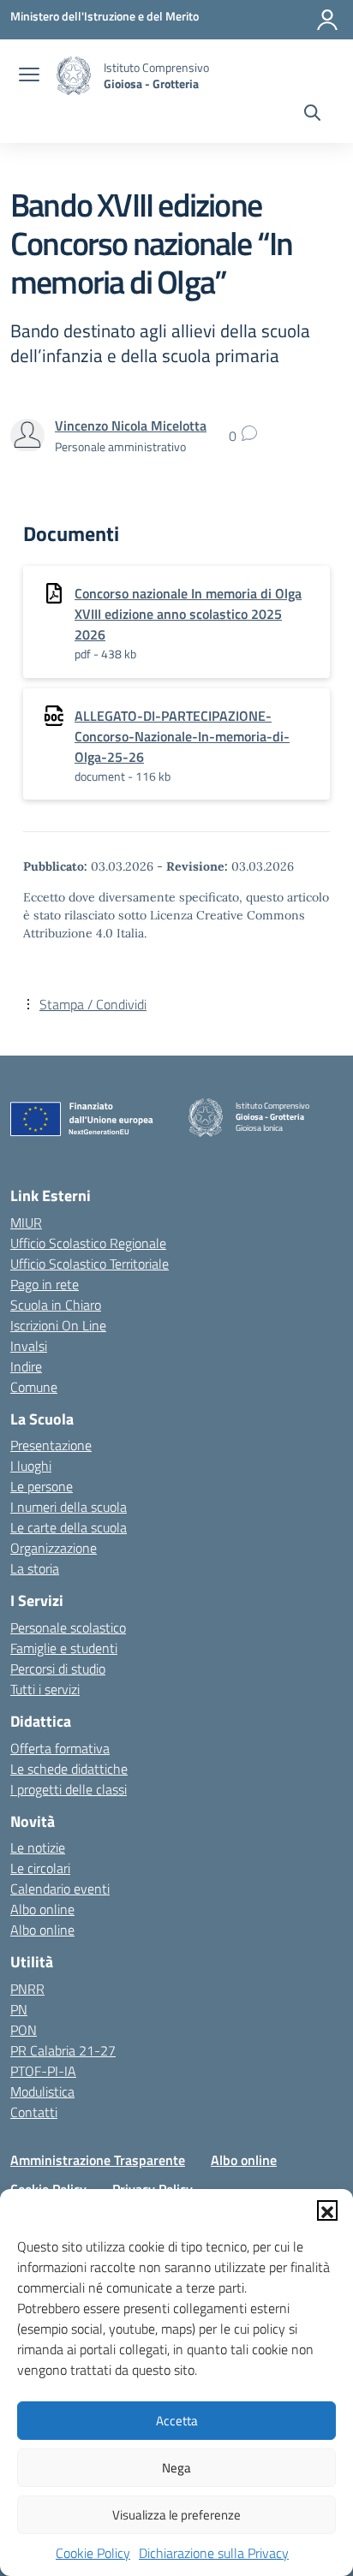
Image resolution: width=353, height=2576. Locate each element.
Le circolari (40, 1868)
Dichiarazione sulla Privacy (214, 2553)
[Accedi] (327, 20)
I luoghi (31, 1466)
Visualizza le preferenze (176, 2515)
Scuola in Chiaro (56, 1305)
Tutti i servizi (45, 1689)
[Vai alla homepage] (74, 76)
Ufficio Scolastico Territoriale (90, 1264)
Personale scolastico (68, 1627)
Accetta (177, 2421)
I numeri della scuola (69, 1507)
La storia (35, 1568)
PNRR (27, 1989)
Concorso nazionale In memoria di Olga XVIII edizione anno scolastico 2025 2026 (188, 614)
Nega (176, 2468)
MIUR (26, 1223)
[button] (327, 2210)
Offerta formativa (60, 1748)
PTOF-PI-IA (43, 2071)
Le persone (42, 1486)
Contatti (34, 2112)
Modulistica (42, 2091)
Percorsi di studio (58, 1669)
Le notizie (38, 1847)
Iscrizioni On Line (58, 1325)
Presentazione (51, 1445)
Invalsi (29, 1346)
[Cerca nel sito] (312, 115)
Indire (26, 1366)
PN (19, 2009)
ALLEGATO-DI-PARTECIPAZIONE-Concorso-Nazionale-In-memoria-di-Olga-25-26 (182, 736)
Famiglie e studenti (64, 1648)
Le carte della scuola (69, 1527)
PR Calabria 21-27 (63, 2050)
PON (24, 2030)
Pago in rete (45, 1284)
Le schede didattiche (69, 1769)
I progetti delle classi (69, 1789)
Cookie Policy (93, 2553)
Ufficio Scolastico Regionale (88, 1243)
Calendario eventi (60, 1889)
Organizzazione (54, 1548)
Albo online (42, 1909)
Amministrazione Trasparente (98, 2160)
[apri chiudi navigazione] (29, 76)
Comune (34, 1387)
